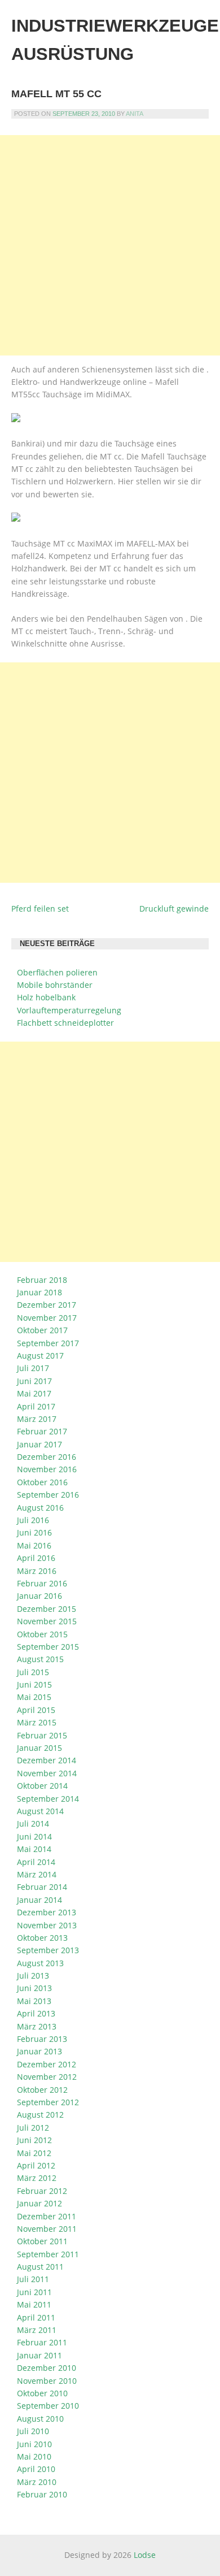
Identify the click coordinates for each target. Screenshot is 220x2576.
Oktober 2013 (42, 1938)
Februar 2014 (42, 1887)
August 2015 (40, 1659)
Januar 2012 (39, 2203)
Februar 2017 (42, 1431)
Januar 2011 (39, 2355)
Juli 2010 (33, 2431)
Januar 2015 (39, 1748)
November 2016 (47, 1469)
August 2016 (40, 1508)
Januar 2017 (39, 1444)
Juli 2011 (33, 2279)
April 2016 (36, 1558)
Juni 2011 (34, 2292)
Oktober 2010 (42, 2393)
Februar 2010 (42, 2494)
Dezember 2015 (47, 1609)
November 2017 (47, 1318)
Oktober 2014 (42, 1786)
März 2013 (37, 2026)
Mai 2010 (34, 2456)
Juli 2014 (33, 1823)
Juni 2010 (34, 2444)
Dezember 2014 (47, 1760)
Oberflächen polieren (57, 972)
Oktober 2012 (42, 2090)
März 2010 (37, 2482)
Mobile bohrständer (55, 985)
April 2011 (36, 2317)
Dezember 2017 (47, 1305)
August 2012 (40, 2115)
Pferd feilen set (40, 908)
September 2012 (48, 2102)
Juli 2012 (33, 2128)
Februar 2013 (42, 2039)
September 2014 (48, 1799)
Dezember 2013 (47, 1912)
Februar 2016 (42, 1583)
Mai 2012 (34, 2153)
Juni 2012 (34, 2140)
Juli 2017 (33, 1368)
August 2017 (40, 1356)
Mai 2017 (34, 1393)
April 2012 (36, 2165)
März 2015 (37, 1722)
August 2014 (40, 1811)
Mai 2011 (34, 2304)
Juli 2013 (33, 1976)
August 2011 (40, 2267)
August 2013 (40, 1963)
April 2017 (36, 1406)
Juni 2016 (34, 1532)
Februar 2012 (42, 2191)
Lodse (145, 2555)
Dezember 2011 (47, 2216)
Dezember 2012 (47, 2064)
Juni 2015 (34, 1684)
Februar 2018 (42, 1280)
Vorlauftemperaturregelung (69, 1010)
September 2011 (48, 2254)
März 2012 (37, 2178)
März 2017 (37, 1419)
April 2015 (36, 1710)
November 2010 (47, 2381)
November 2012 (47, 2077)
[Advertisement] (110, 245)
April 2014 (36, 1862)
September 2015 (48, 1647)
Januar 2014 (39, 1900)
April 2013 (36, 2013)
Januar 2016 (39, 1596)
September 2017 (48, 1343)
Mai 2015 (34, 1697)
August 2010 (40, 2419)
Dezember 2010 (47, 2368)
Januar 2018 (39, 1292)
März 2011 (37, 2330)
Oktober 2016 (42, 1482)
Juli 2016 (33, 1520)
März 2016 (37, 1571)
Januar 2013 (39, 2051)
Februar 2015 (42, 1735)
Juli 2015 (33, 1672)
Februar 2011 (42, 2342)
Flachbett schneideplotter (65, 1023)
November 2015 (47, 1621)
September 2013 (48, 1950)
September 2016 (48, 1495)
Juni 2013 (34, 1988)
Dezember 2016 (47, 1457)
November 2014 (47, 1773)
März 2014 (37, 1874)
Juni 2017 (34, 1381)
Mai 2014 (34, 1849)
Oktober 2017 (42, 1330)
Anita (135, 114)
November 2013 (47, 1925)
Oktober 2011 (42, 2241)
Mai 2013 (34, 2001)
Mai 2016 (34, 1545)
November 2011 (47, 2229)
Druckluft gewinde (174, 908)
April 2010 (36, 2469)
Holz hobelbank (46, 997)
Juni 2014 (34, 1836)
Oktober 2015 (42, 1634)
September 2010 (48, 2406)
